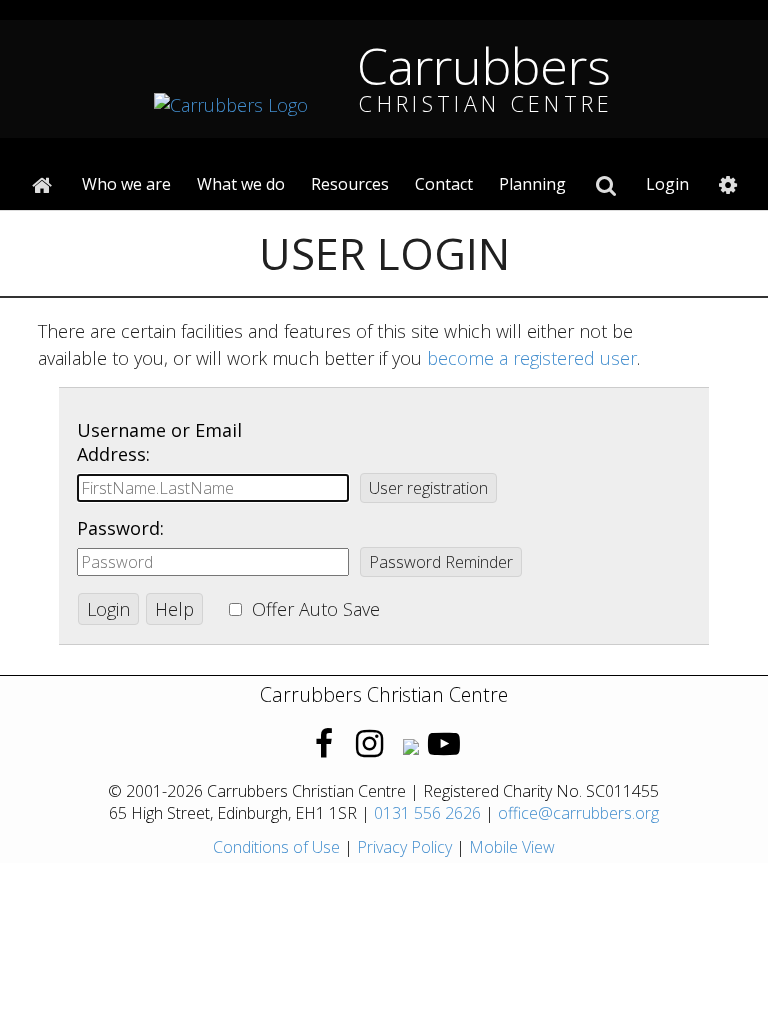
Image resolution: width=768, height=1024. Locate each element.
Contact (444, 184)
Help (174, 609)
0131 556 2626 (427, 813)
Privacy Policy (404, 847)
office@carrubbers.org (578, 813)
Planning (532, 184)
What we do (241, 184)
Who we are (126, 184)
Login (667, 184)
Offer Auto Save (316, 609)
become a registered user (532, 358)
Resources (350, 184)
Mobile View (512, 847)
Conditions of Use (276, 847)
